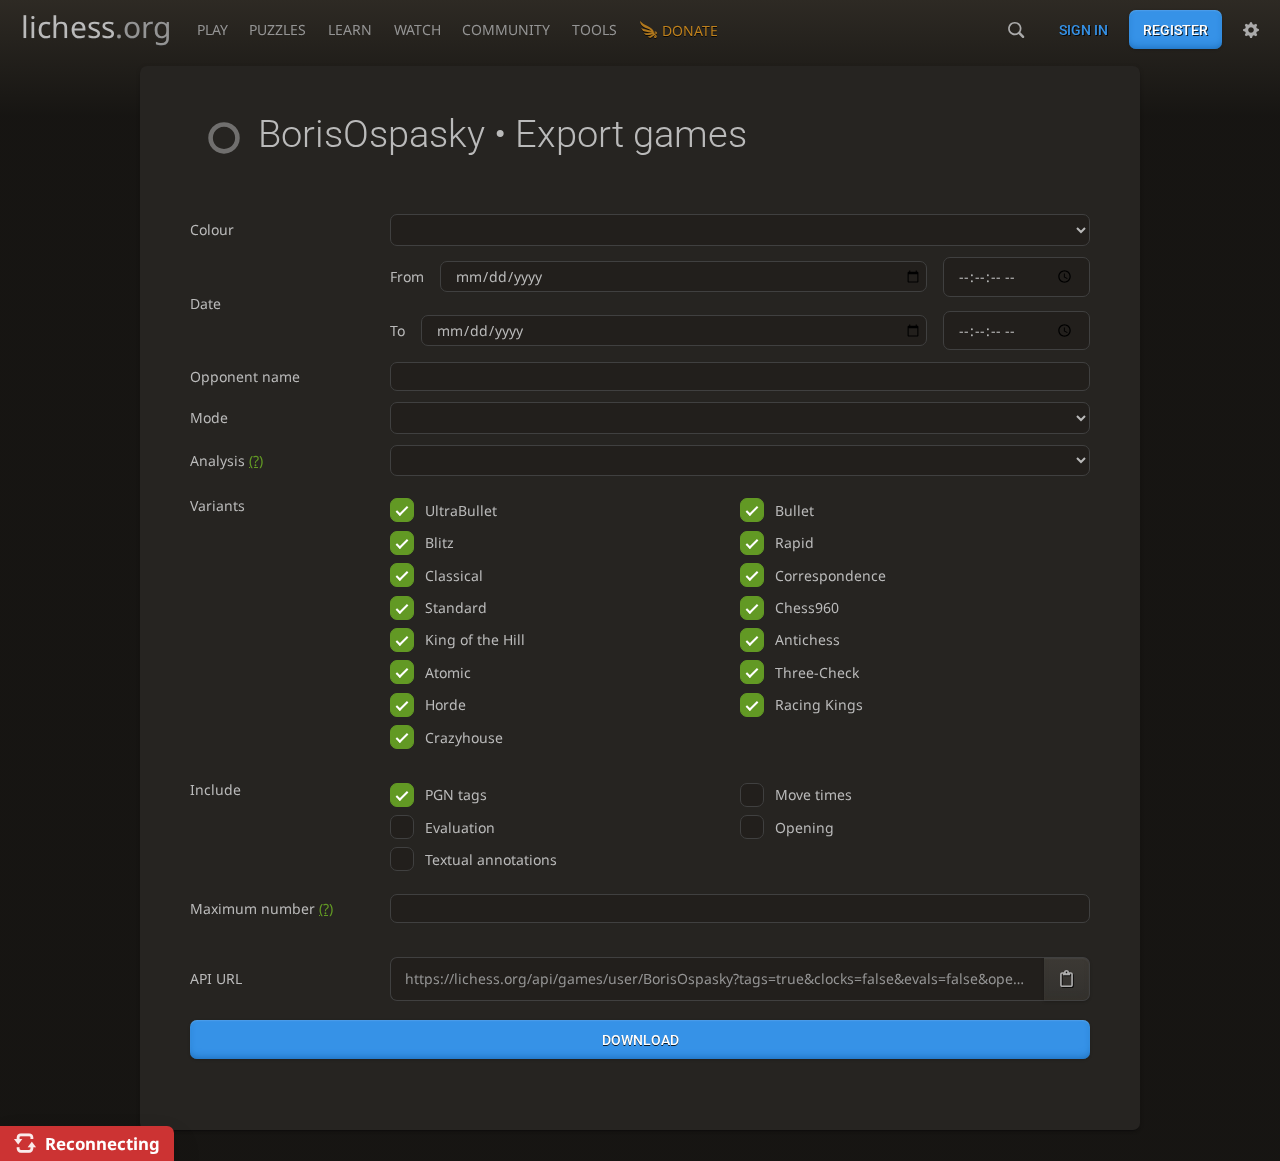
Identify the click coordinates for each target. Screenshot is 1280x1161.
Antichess (807, 639)
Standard (456, 607)
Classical (454, 575)
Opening (804, 827)
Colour (212, 229)
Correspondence (830, 575)
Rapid (794, 542)
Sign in (1083, 30)
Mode (209, 417)
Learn (350, 29)
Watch (417, 29)
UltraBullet (461, 510)
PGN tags (456, 794)
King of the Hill (475, 639)
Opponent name (245, 376)
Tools (594, 29)
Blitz (439, 542)
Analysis (226, 460)
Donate (690, 30)
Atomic (448, 672)
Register (1175, 30)
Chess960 (807, 607)
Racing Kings (819, 704)
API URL (216, 978)
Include (215, 789)
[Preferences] (1251, 30)
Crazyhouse (464, 737)
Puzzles (277, 29)
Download (640, 1040)
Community (506, 29)
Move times (813, 794)
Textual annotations (491, 859)
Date (205, 303)
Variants (217, 505)
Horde (445, 704)
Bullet (794, 510)
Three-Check (817, 672)
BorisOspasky (371, 134)
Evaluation (460, 827)
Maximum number (261, 908)
